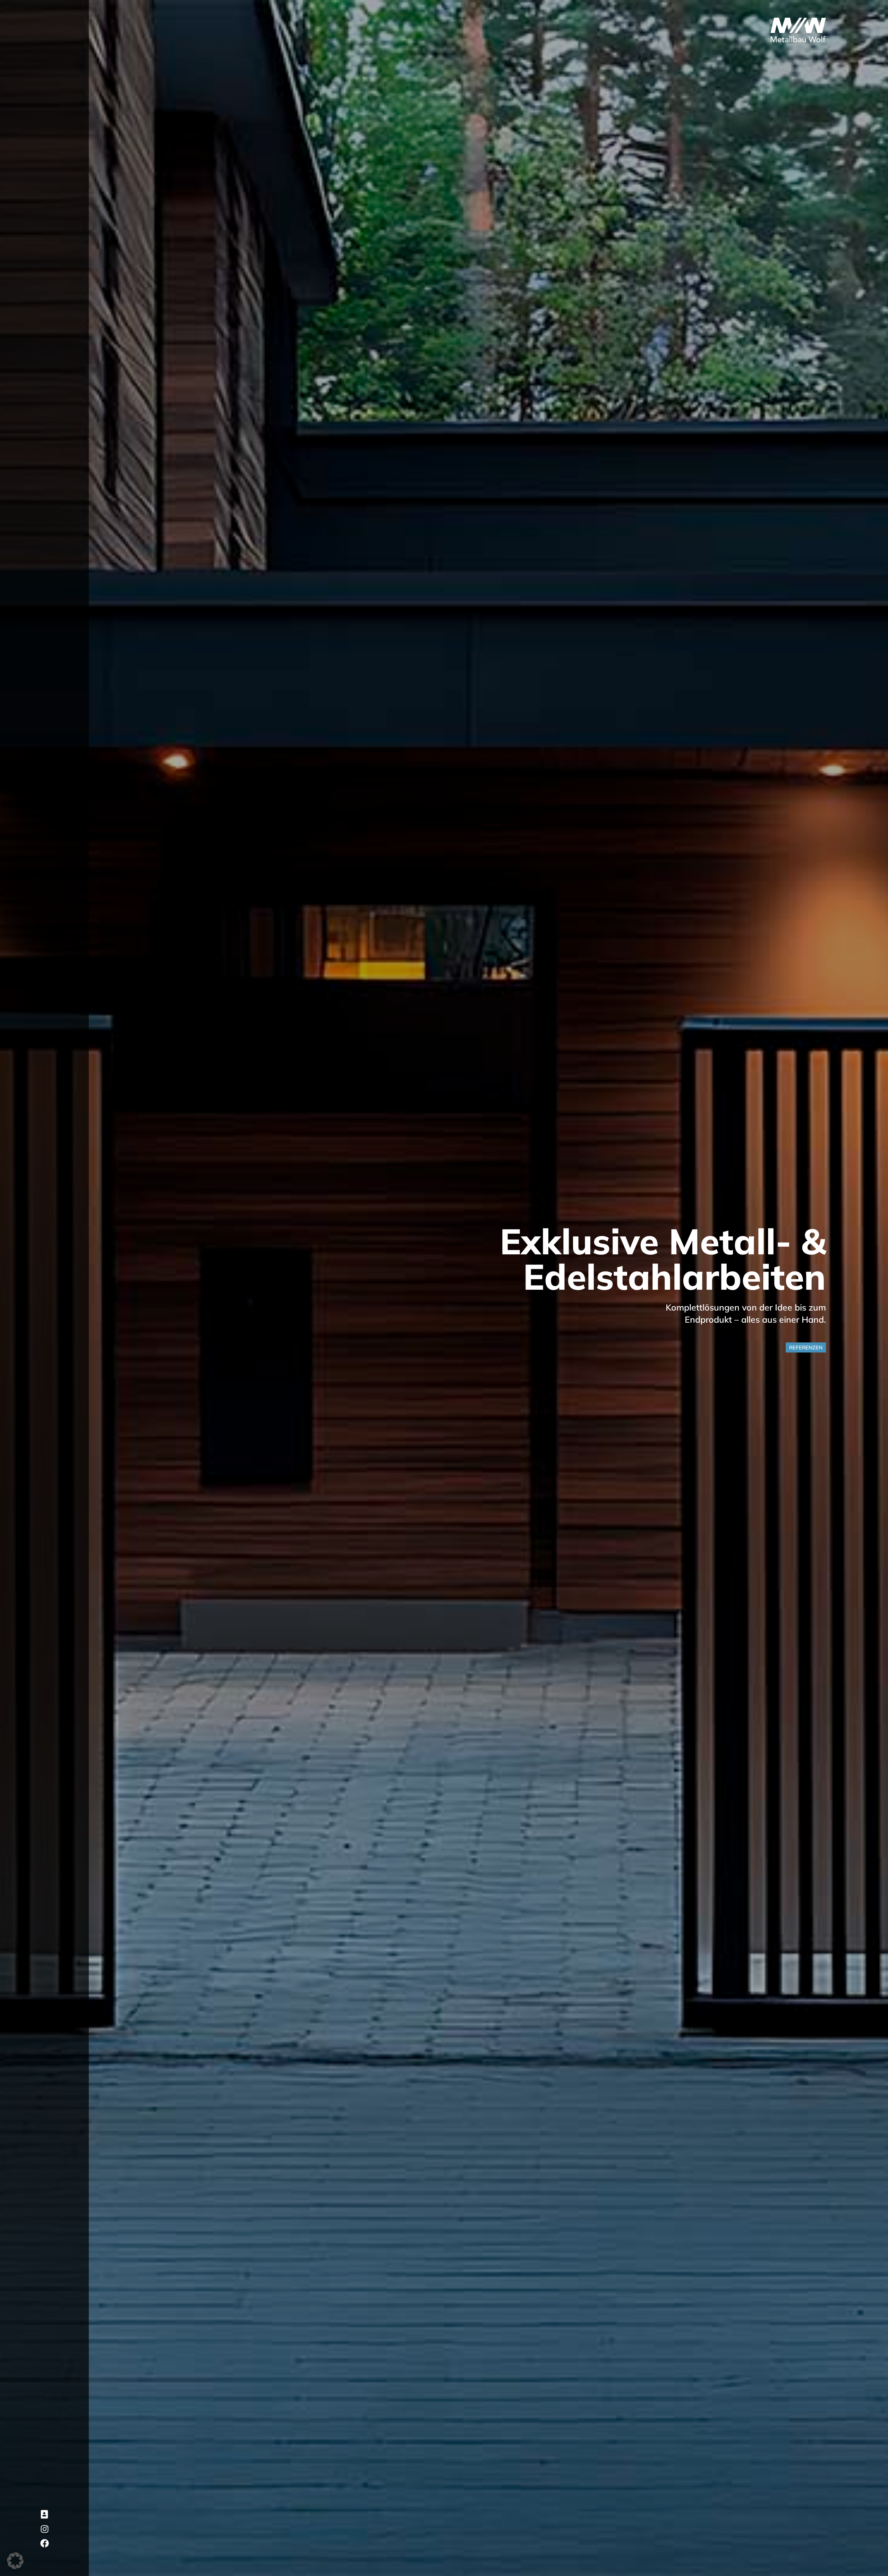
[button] (15, 2561)
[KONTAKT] (45, 2514)
